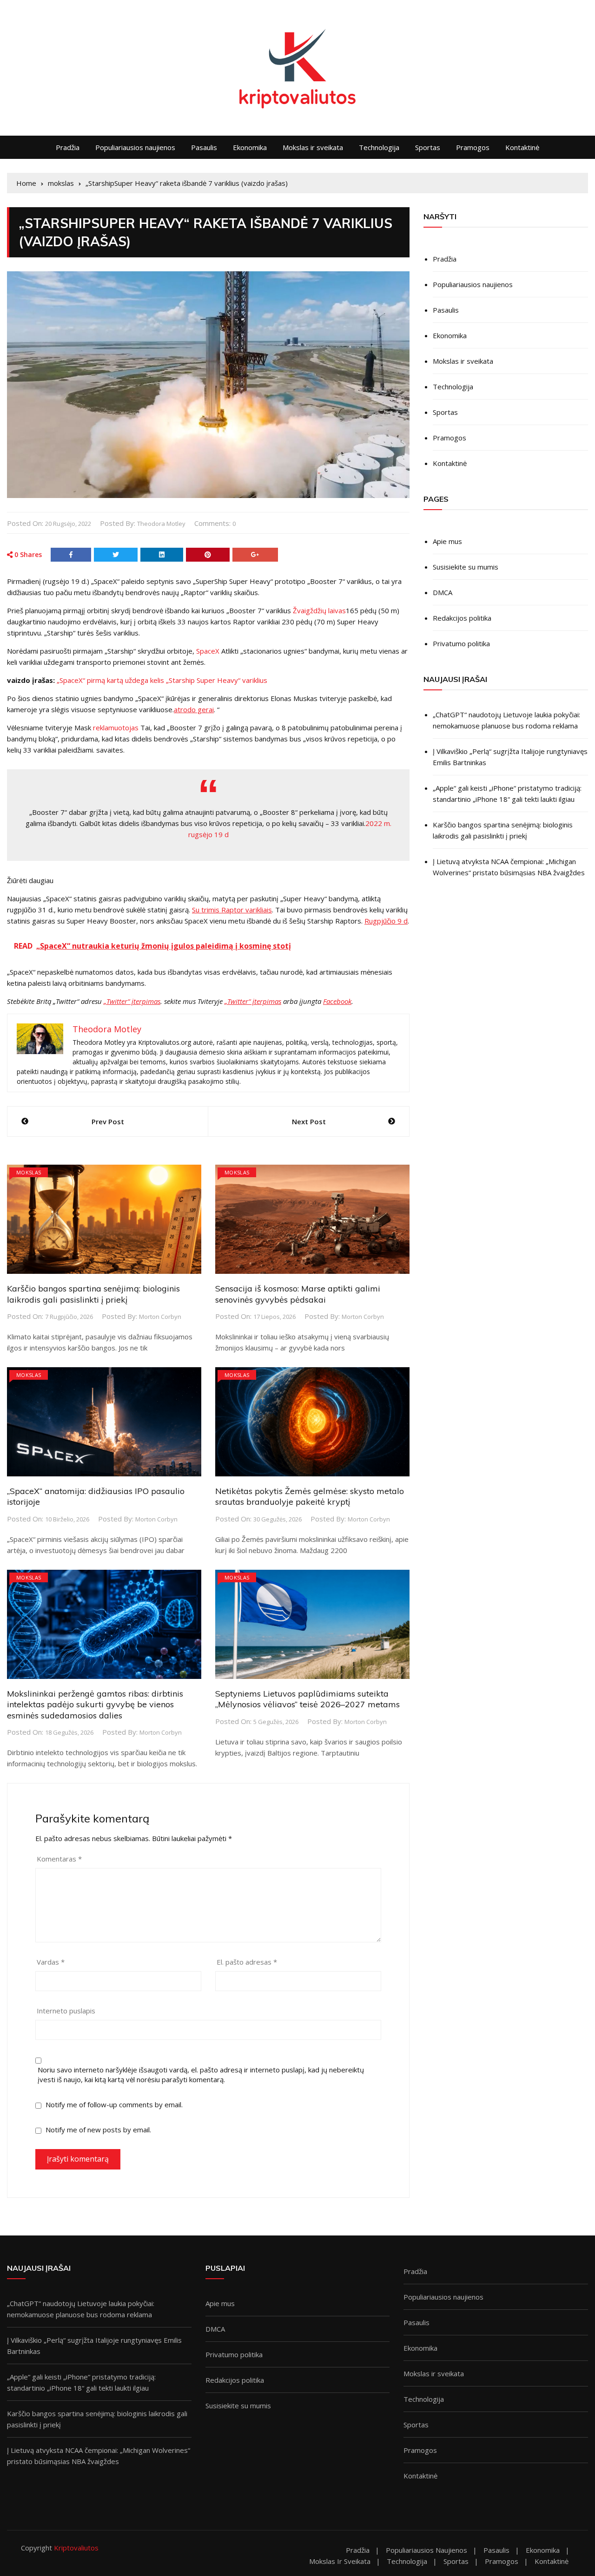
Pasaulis (204, 147)
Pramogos (473, 147)
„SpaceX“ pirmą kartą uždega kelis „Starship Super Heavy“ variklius (162, 680)
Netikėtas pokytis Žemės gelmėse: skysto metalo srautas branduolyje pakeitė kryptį (310, 1496)
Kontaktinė (522, 147)
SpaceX (208, 651)
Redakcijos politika (462, 618)
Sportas (428, 147)
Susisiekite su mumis (466, 567)
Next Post (309, 1121)
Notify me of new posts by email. (98, 2130)
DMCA (443, 592)
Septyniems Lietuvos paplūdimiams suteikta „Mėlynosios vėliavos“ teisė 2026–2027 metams (307, 1699)
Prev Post (108, 1121)
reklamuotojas (116, 728)
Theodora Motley (161, 524)
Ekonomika (250, 147)
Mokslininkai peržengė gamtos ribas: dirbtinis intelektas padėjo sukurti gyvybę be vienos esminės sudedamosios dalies (95, 1704)
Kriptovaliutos (76, 2548)
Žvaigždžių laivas (319, 610)
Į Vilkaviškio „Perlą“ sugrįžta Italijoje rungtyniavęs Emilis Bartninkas (510, 757)
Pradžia (68, 147)
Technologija (379, 147)
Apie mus (447, 541)
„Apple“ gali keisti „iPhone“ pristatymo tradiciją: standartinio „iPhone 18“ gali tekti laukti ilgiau (507, 793)
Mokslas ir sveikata (313, 147)
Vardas (51, 1962)
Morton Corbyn (160, 1317)
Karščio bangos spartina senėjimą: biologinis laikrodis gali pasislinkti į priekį (93, 1294)
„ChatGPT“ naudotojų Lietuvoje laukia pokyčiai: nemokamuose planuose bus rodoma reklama (506, 720)
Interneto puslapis (66, 2011)
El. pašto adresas (247, 1962)
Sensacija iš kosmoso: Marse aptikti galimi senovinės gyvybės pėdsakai (298, 1294)
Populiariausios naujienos (135, 147)
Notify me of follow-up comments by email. (114, 2104)
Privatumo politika (461, 643)
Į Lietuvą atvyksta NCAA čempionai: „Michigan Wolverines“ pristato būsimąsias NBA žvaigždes (509, 867)
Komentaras (59, 1859)
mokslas (29, 1172)
